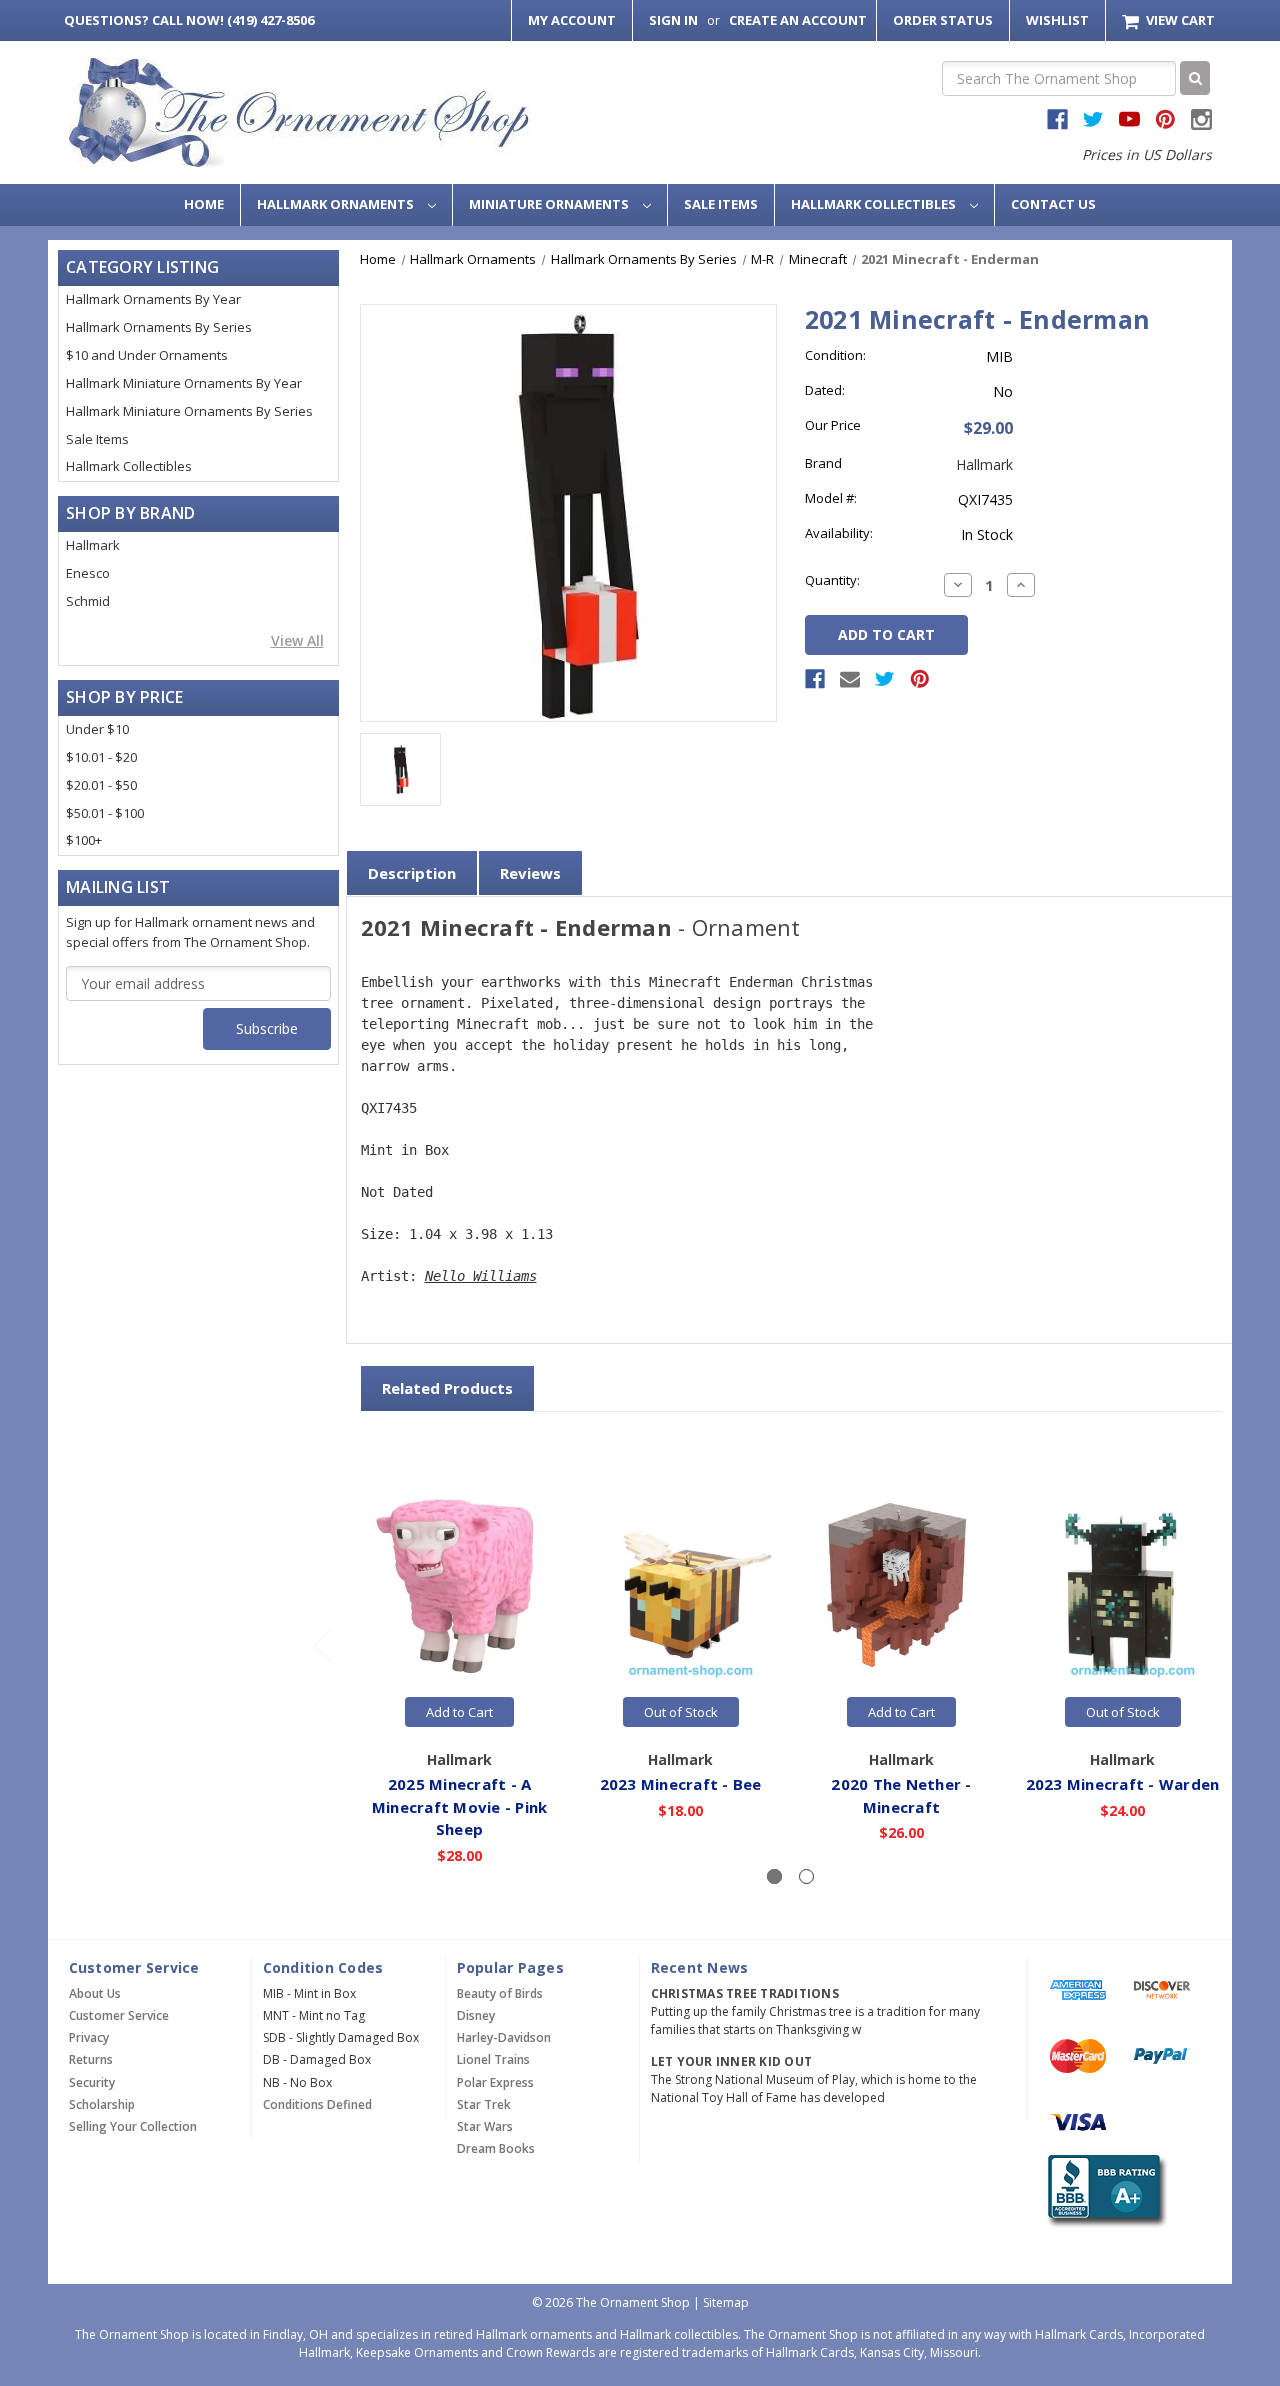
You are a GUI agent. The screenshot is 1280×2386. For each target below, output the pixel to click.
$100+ (84, 840)
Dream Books (496, 2148)
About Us (95, 1993)
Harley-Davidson (504, 2037)
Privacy (89, 2037)
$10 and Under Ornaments (147, 355)
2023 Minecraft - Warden (1123, 1784)
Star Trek (484, 2104)
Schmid (88, 601)
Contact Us (1053, 204)
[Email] (850, 679)
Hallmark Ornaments (337, 204)
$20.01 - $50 (101, 785)
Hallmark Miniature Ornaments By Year (184, 383)
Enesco (88, 573)
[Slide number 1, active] (774, 1876)
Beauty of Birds (500, 1993)
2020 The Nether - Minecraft (901, 1795)
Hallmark (93, 545)
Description (412, 873)
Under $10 (97, 729)
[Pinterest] (920, 679)
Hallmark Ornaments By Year (153, 299)
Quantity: (832, 580)
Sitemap (726, 2302)
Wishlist (1057, 20)
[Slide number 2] (806, 1876)
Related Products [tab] (447, 1388)
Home (204, 204)
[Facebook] (815, 679)
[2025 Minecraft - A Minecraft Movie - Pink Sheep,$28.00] (460, 1585)
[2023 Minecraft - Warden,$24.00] (1123, 1585)
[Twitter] (885, 679)
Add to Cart (459, 1712)
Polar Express (495, 2082)
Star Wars (485, 2126)
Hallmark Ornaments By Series (159, 327)
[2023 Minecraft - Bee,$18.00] (681, 1585)
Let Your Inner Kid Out (732, 2061)
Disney (476, 2015)
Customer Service (119, 2015)
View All (297, 640)
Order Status (943, 20)
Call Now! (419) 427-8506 (189, 20)
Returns (91, 2059)
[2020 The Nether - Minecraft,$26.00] (902, 1585)
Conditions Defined (317, 2104)
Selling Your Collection (133, 2126)
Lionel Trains (493, 2059)
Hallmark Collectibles (875, 204)
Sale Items (721, 204)
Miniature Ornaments (550, 204)
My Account (572, 20)
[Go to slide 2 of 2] (322, 1644)
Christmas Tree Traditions (745, 1993)
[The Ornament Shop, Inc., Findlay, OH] (1103, 2190)
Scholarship (102, 2104)
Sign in (673, 20)
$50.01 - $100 (105, 813)
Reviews (530, 873)
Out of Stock (681, 1712)
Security (92, 2082)
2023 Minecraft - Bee (681, 1784)
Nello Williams (481, 1276)
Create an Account (798, 20)
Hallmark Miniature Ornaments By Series (189, 411)
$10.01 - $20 (101, 757)
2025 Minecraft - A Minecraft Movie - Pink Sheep (460, 1806)
